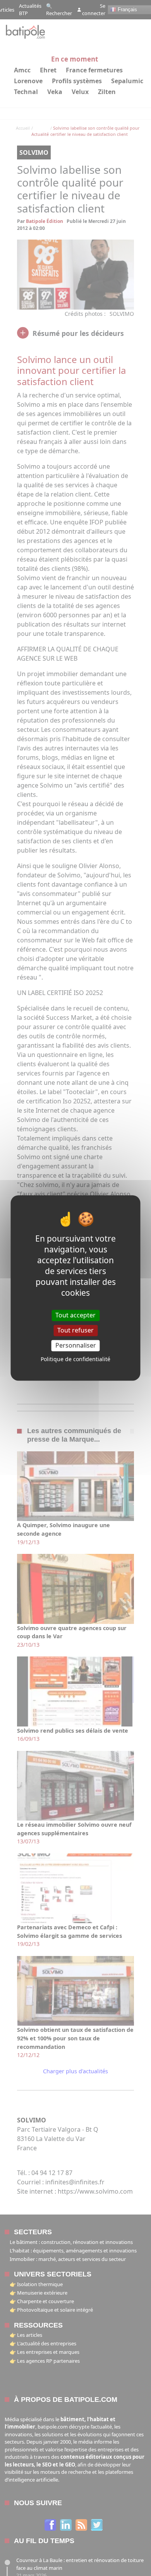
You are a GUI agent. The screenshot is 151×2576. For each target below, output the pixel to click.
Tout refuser (75, 1330)
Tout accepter (75, 1315)
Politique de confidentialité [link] (75, 1359)
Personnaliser (76, 1345)
